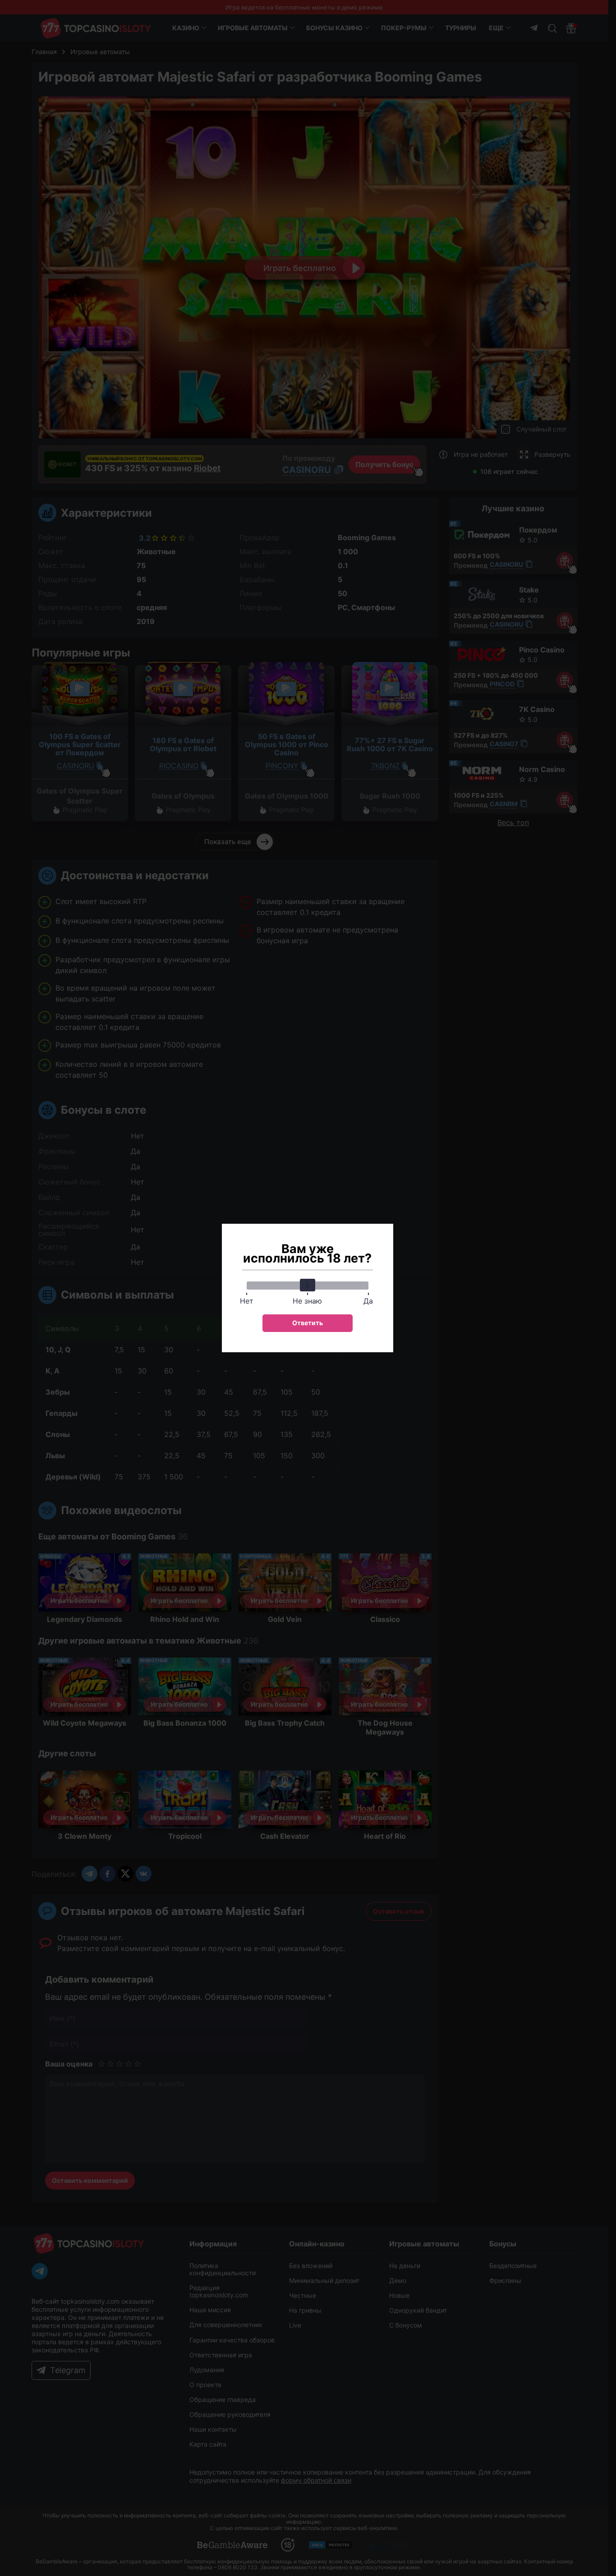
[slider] (308, 1285)
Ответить (308, 1323)
